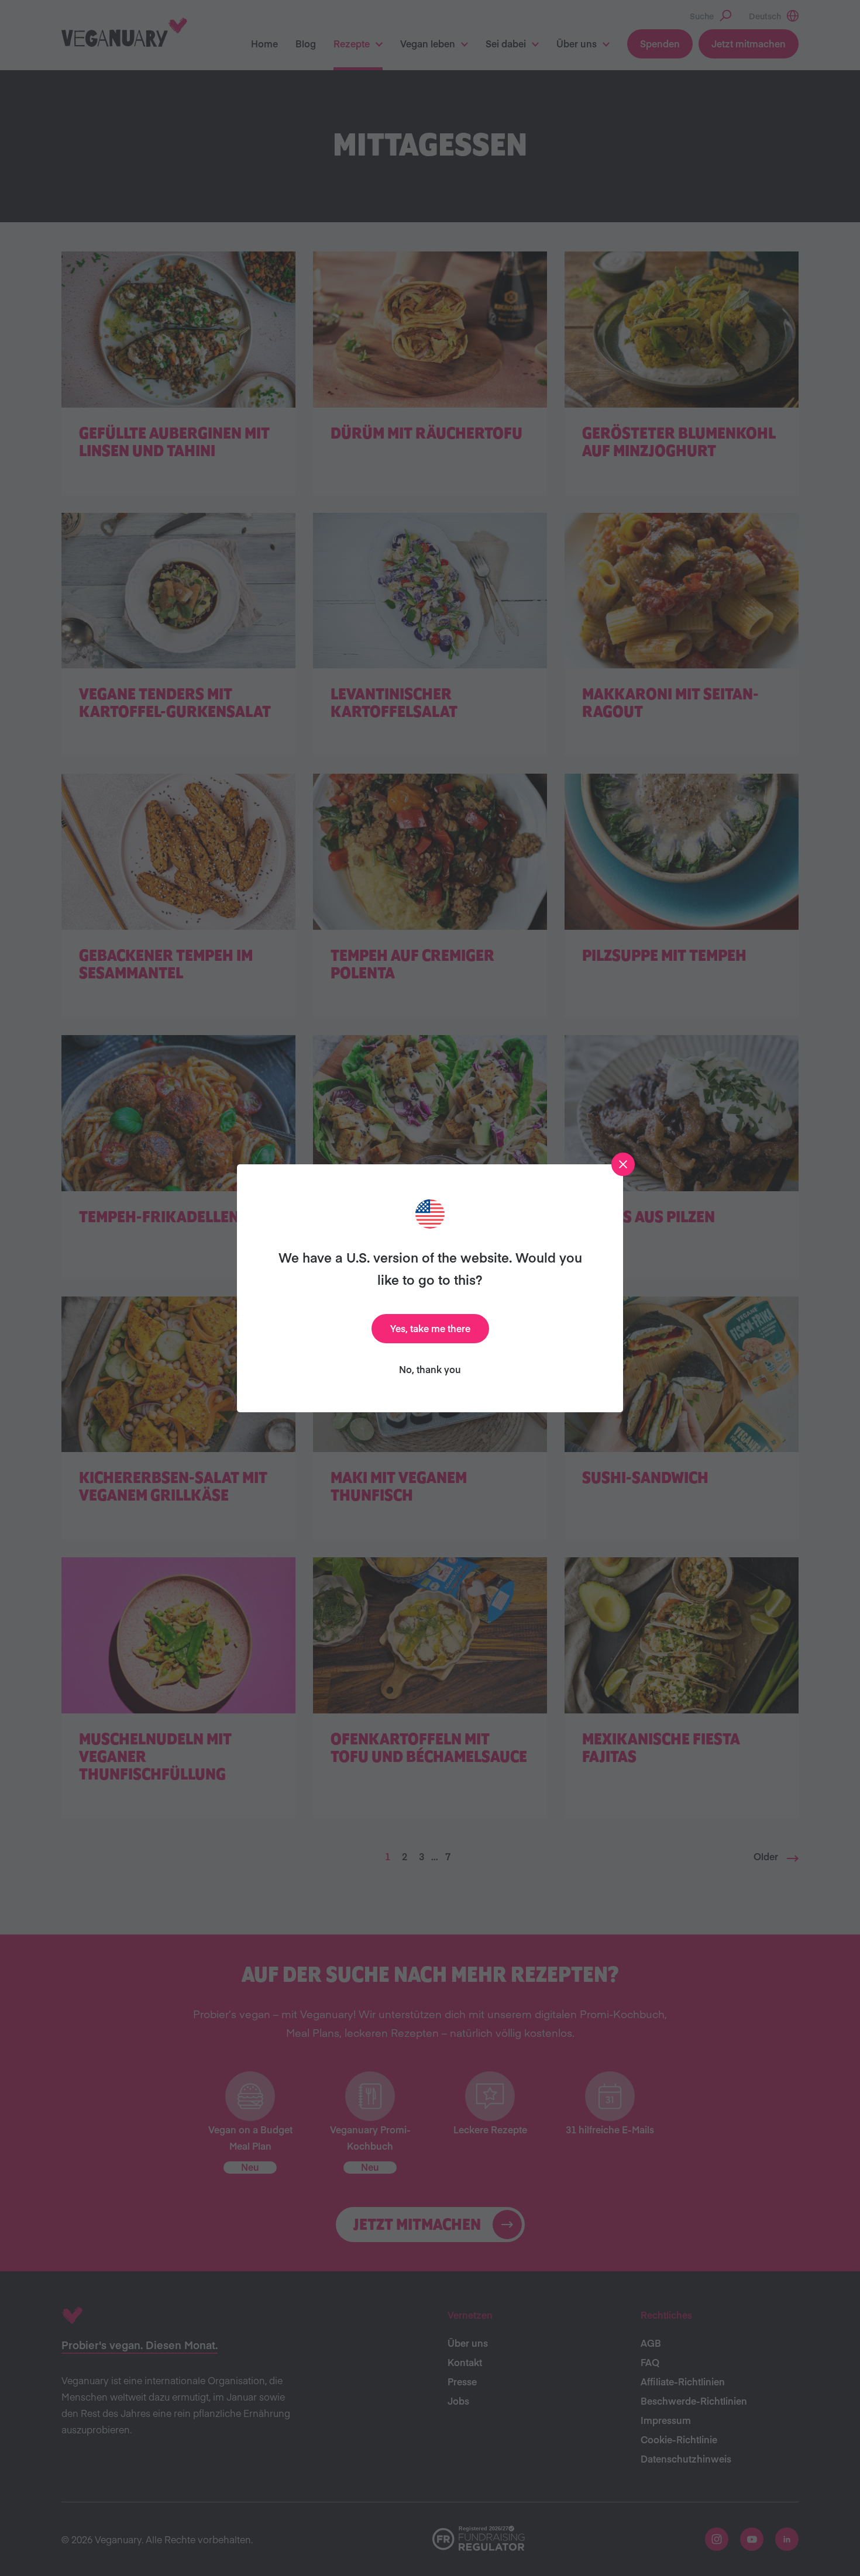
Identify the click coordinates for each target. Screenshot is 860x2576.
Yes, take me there (430, 1328)
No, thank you (430, 1369)
